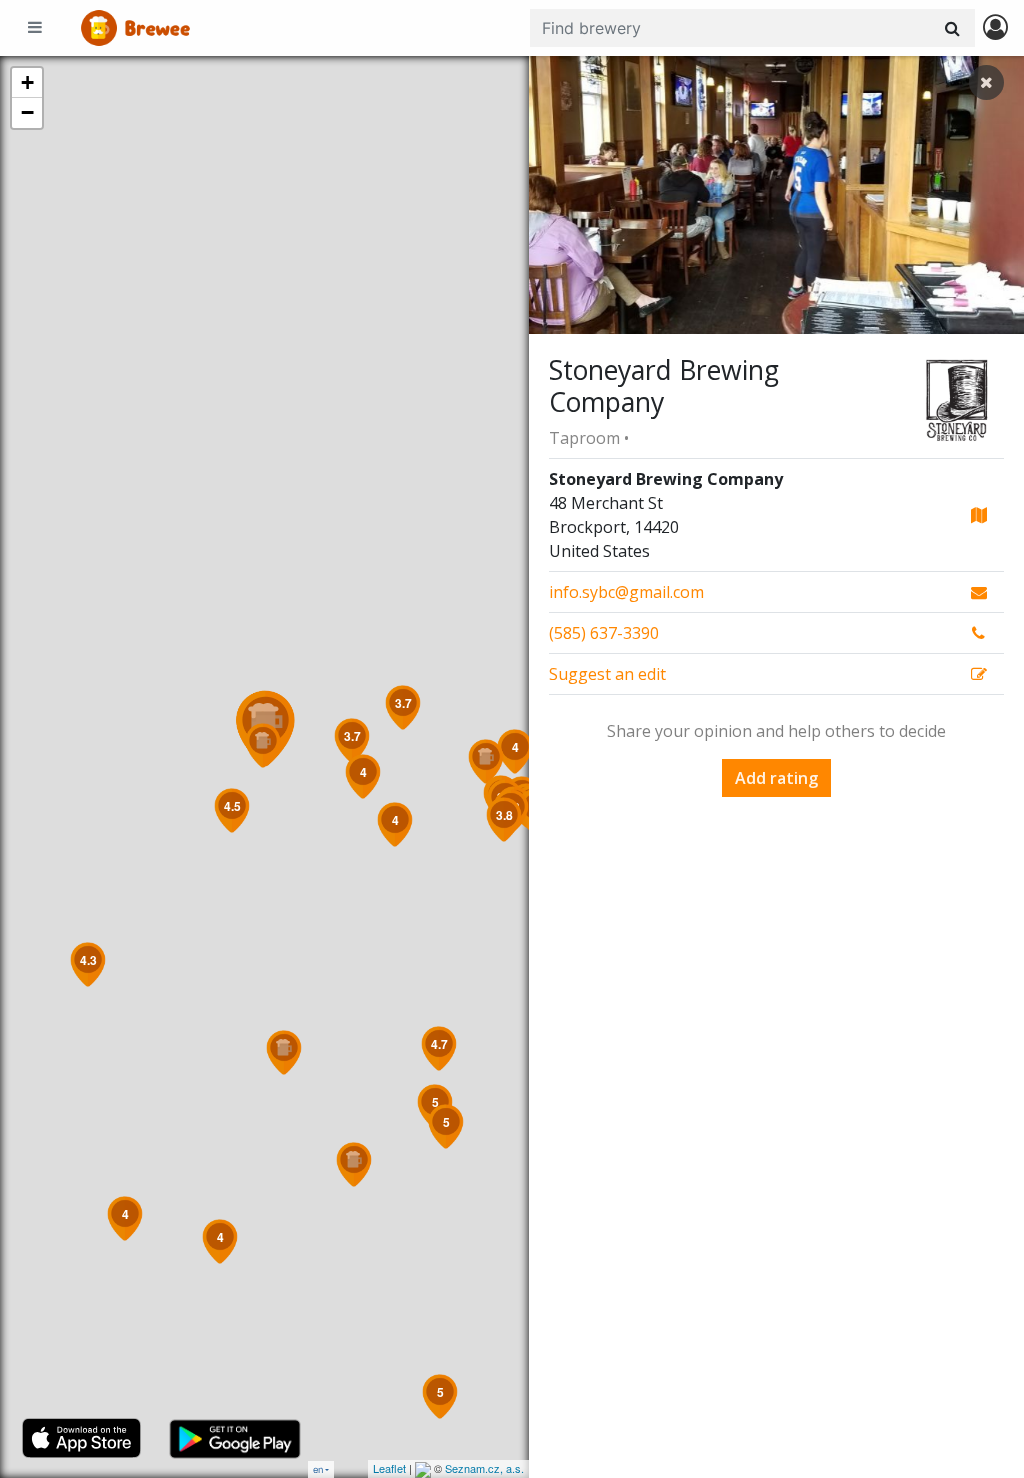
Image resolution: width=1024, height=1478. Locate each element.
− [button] (27, 112)
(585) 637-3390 (604, 633)
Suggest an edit (607, 674)
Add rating (776, 778)
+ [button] (27, 82)
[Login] (995, 28)
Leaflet (389, 1468)
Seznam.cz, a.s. (484, 1468)
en (318, 1469)
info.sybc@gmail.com (626, 592)
